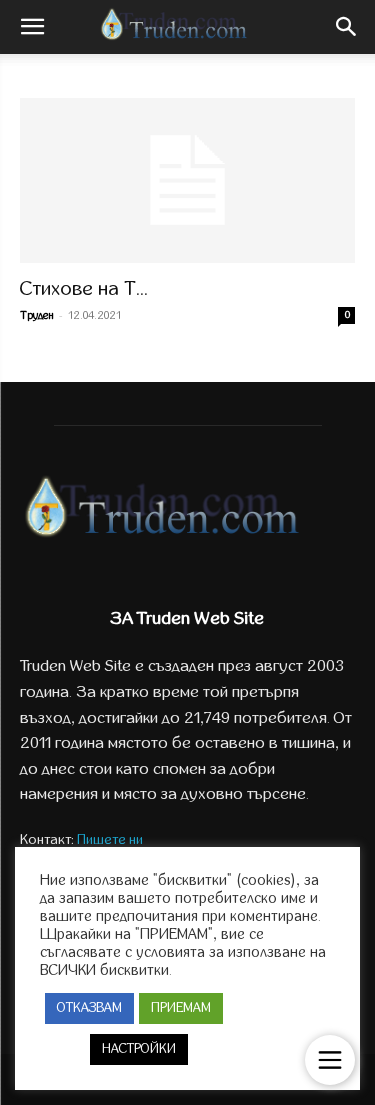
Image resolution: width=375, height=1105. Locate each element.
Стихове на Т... (84, 288)
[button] (32, 27)
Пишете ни (110, 839)
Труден (37, 315)
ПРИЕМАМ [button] (181, 1008)
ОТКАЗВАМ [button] (89, 1008)
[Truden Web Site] (187, 512)
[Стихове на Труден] (187, 180)
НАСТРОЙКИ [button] (139, 1049)
